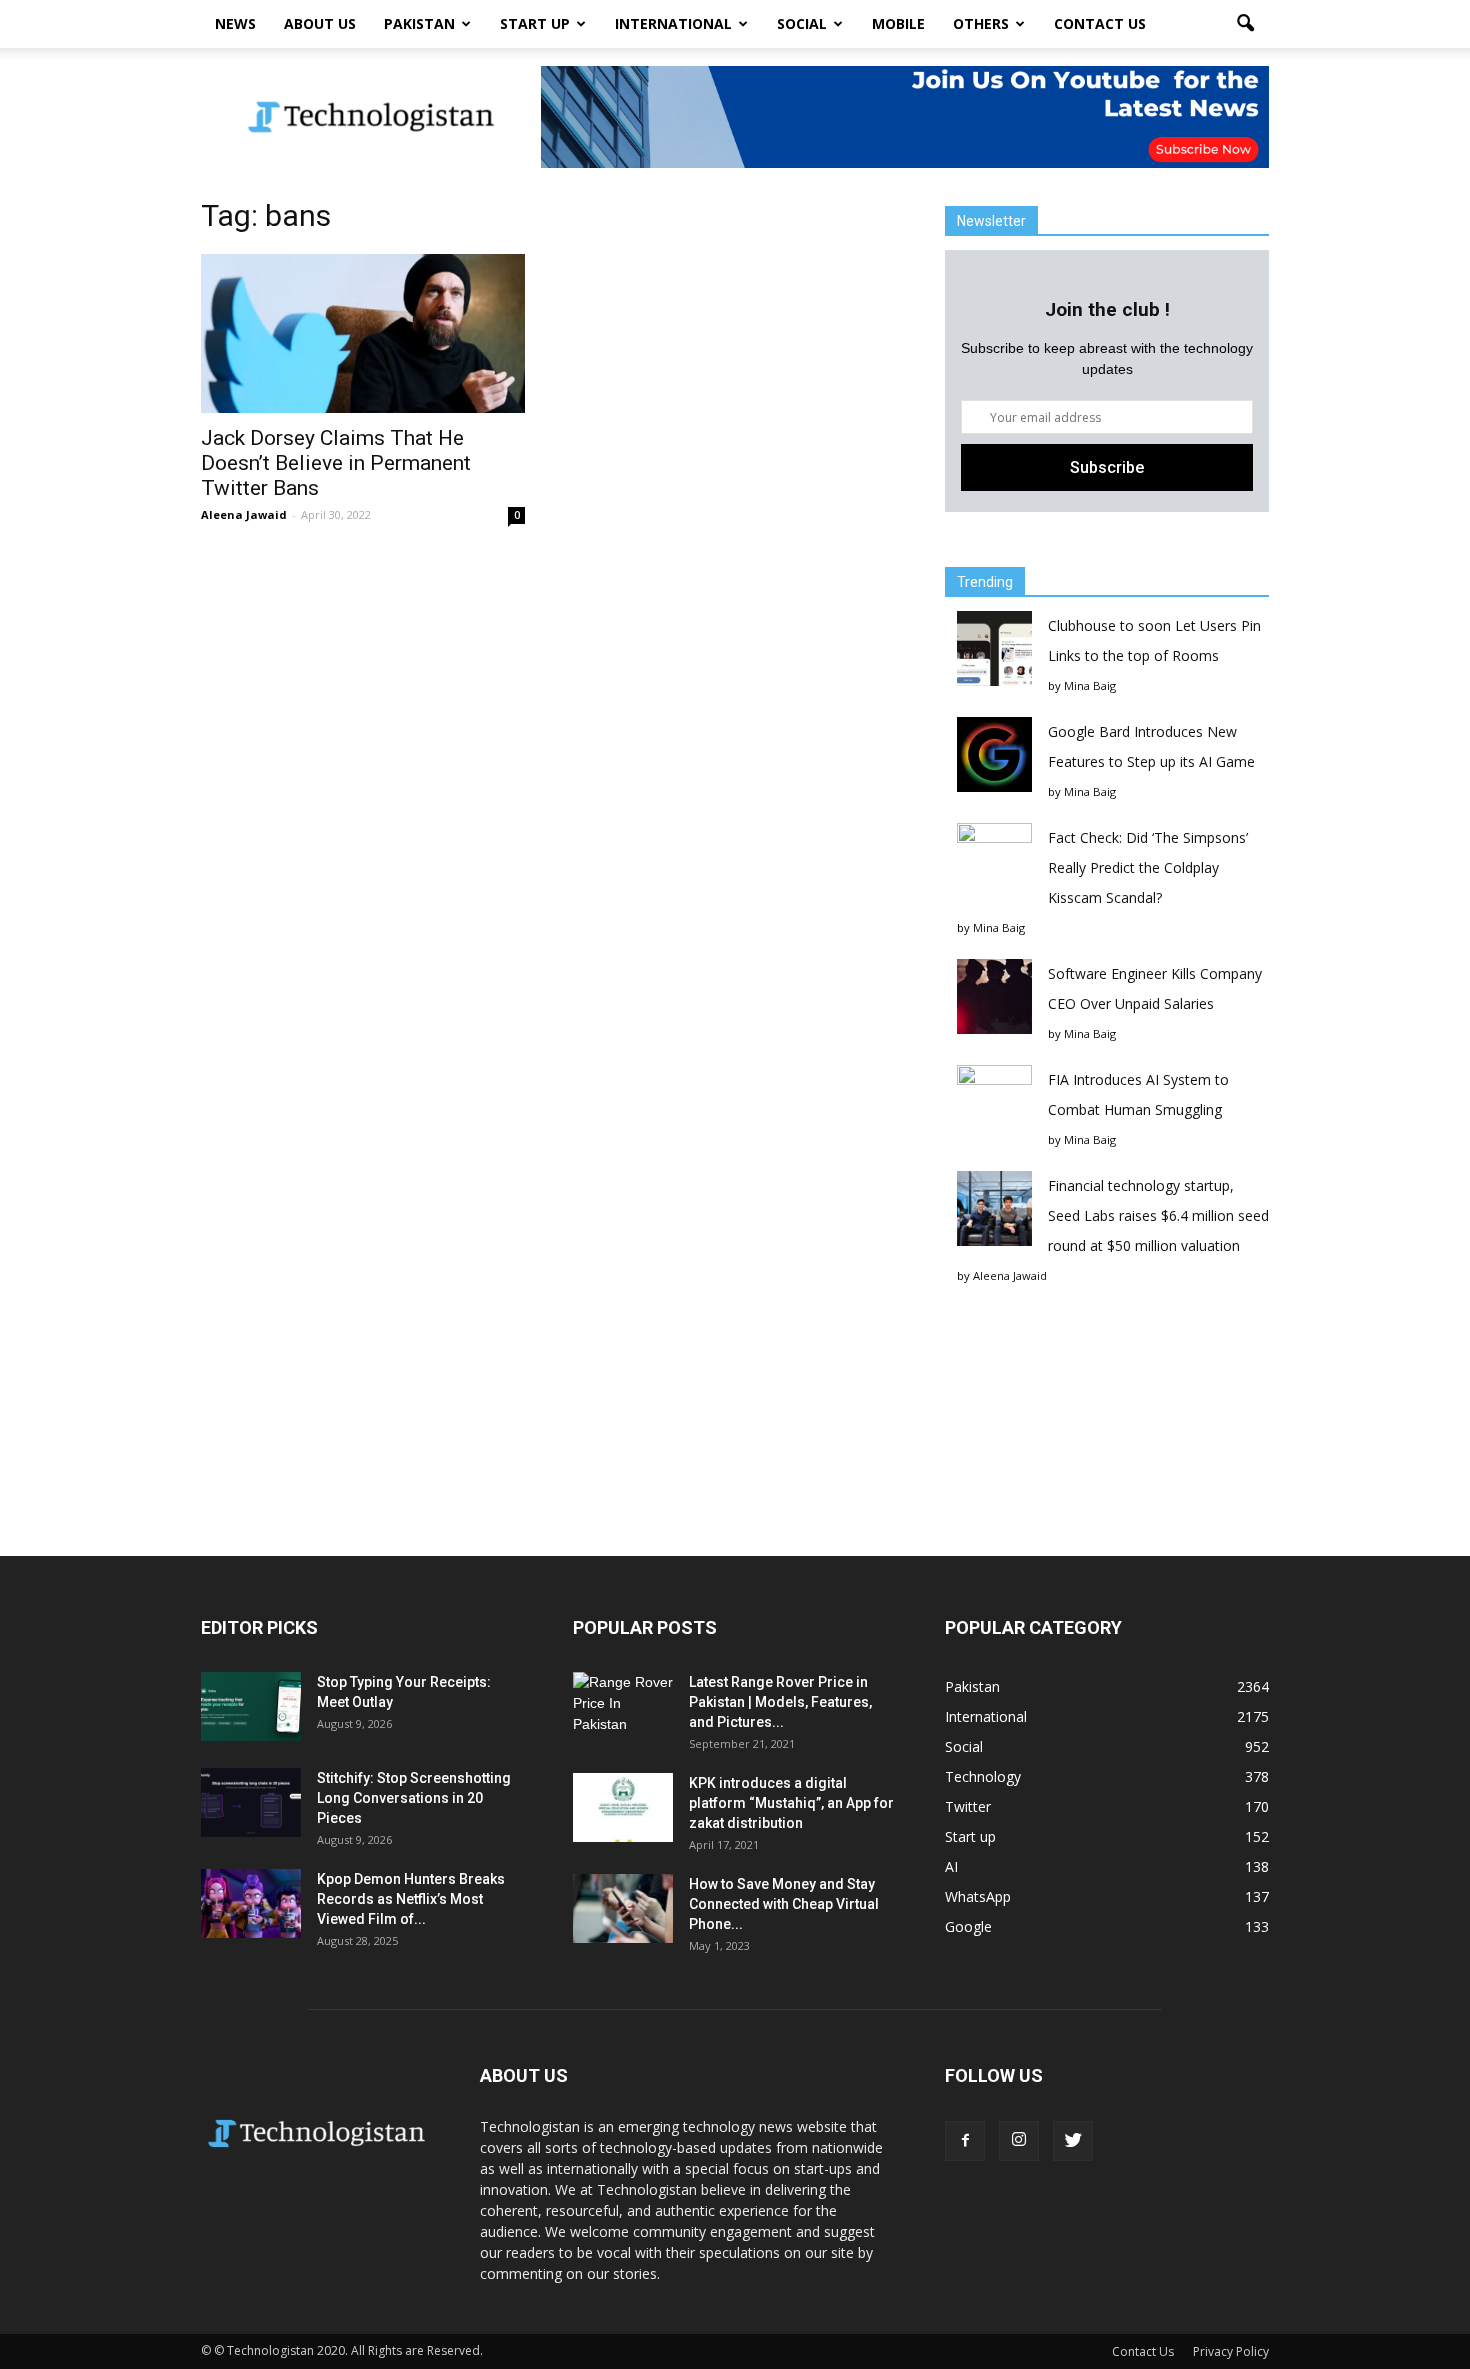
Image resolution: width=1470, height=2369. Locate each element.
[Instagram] (1019, 2141)
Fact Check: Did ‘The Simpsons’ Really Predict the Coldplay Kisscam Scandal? (1148, 867)
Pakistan (419, 23)
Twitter (968, 1806)
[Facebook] (965, 2141)
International (673, 23)
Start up (535, 23)
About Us (320, 23)
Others (981, 23)
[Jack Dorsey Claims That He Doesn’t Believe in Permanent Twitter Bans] (363, 333)
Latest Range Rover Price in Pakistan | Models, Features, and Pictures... (780, 1702)
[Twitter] (1073, 2141)
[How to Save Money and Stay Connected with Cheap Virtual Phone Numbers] (623, 1908)
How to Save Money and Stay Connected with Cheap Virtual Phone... (784, 1904)
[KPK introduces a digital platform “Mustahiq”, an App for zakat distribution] (623, 1807)
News (235, 23)
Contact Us (1100, 23)
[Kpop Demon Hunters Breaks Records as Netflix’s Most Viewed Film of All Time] (251, 1903)
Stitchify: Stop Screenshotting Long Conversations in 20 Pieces (414, 1798)
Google (968, 1926)
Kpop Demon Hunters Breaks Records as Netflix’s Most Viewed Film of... (411, 1899)
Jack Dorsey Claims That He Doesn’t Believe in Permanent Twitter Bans (336, 463)
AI (951, 1866)
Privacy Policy (1231, 2351)
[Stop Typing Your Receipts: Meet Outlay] (251, 1706)
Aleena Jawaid (244, 514)
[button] (1245, 24)
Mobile (898, 23)
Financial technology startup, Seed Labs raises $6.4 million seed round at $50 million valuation (1158, 1215)
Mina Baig (1090, 685)
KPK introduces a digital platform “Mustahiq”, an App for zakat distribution (791, 1803)
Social (802, 23)
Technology (983, 1776)
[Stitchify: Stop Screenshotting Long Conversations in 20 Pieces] (251, 1802)
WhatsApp (978, 1896)
